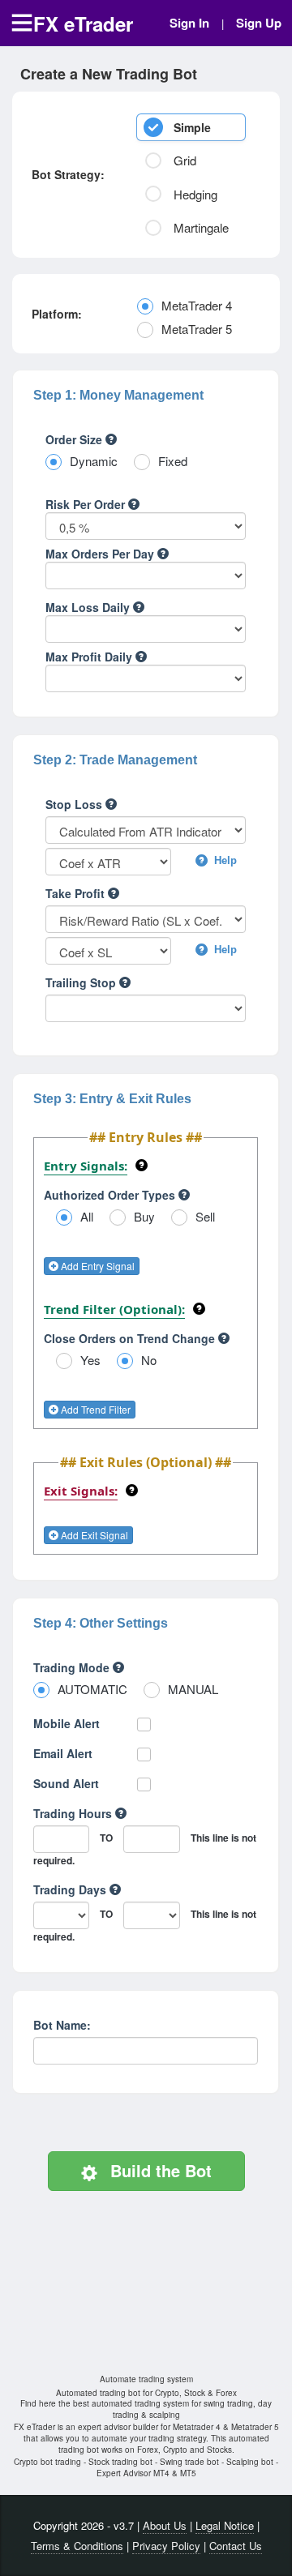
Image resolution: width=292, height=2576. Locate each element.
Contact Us (236, 2546)
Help (224, 860)
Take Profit (77, 893)
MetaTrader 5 (197, 329)
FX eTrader (83, 24)
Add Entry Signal (97, 1266)
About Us (165, 2525)
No (149, 1360)
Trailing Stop (82, 982)
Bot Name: (62, 2025)
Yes (90, 1360)
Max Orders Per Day (101, 554)
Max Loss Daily (89, 607)
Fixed (173, 461)
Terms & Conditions (77, 2546)
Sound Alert (66, 1783)
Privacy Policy (166, 2546)
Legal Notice (225, 2525)
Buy (144, 1216)
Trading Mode (73, 1667)
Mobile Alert (67, 1723)
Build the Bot (159, 2170)
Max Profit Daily (90, 657)
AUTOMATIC (92, 1689)
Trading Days (71, 1889)
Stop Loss (75, 804)
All (87, 1216)
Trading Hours (74, 1813)
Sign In (189, 23)
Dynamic (94, 461)
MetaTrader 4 (197, 305)
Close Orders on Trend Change (131, 1338)
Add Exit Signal (93, 1535)
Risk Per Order (87, 504)
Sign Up (259, 23)
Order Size (75, 439)
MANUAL (193, 1689)
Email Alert (63, 1753)
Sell (205, 1216)
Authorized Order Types (111, 1195)
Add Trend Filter (94, 1409)
